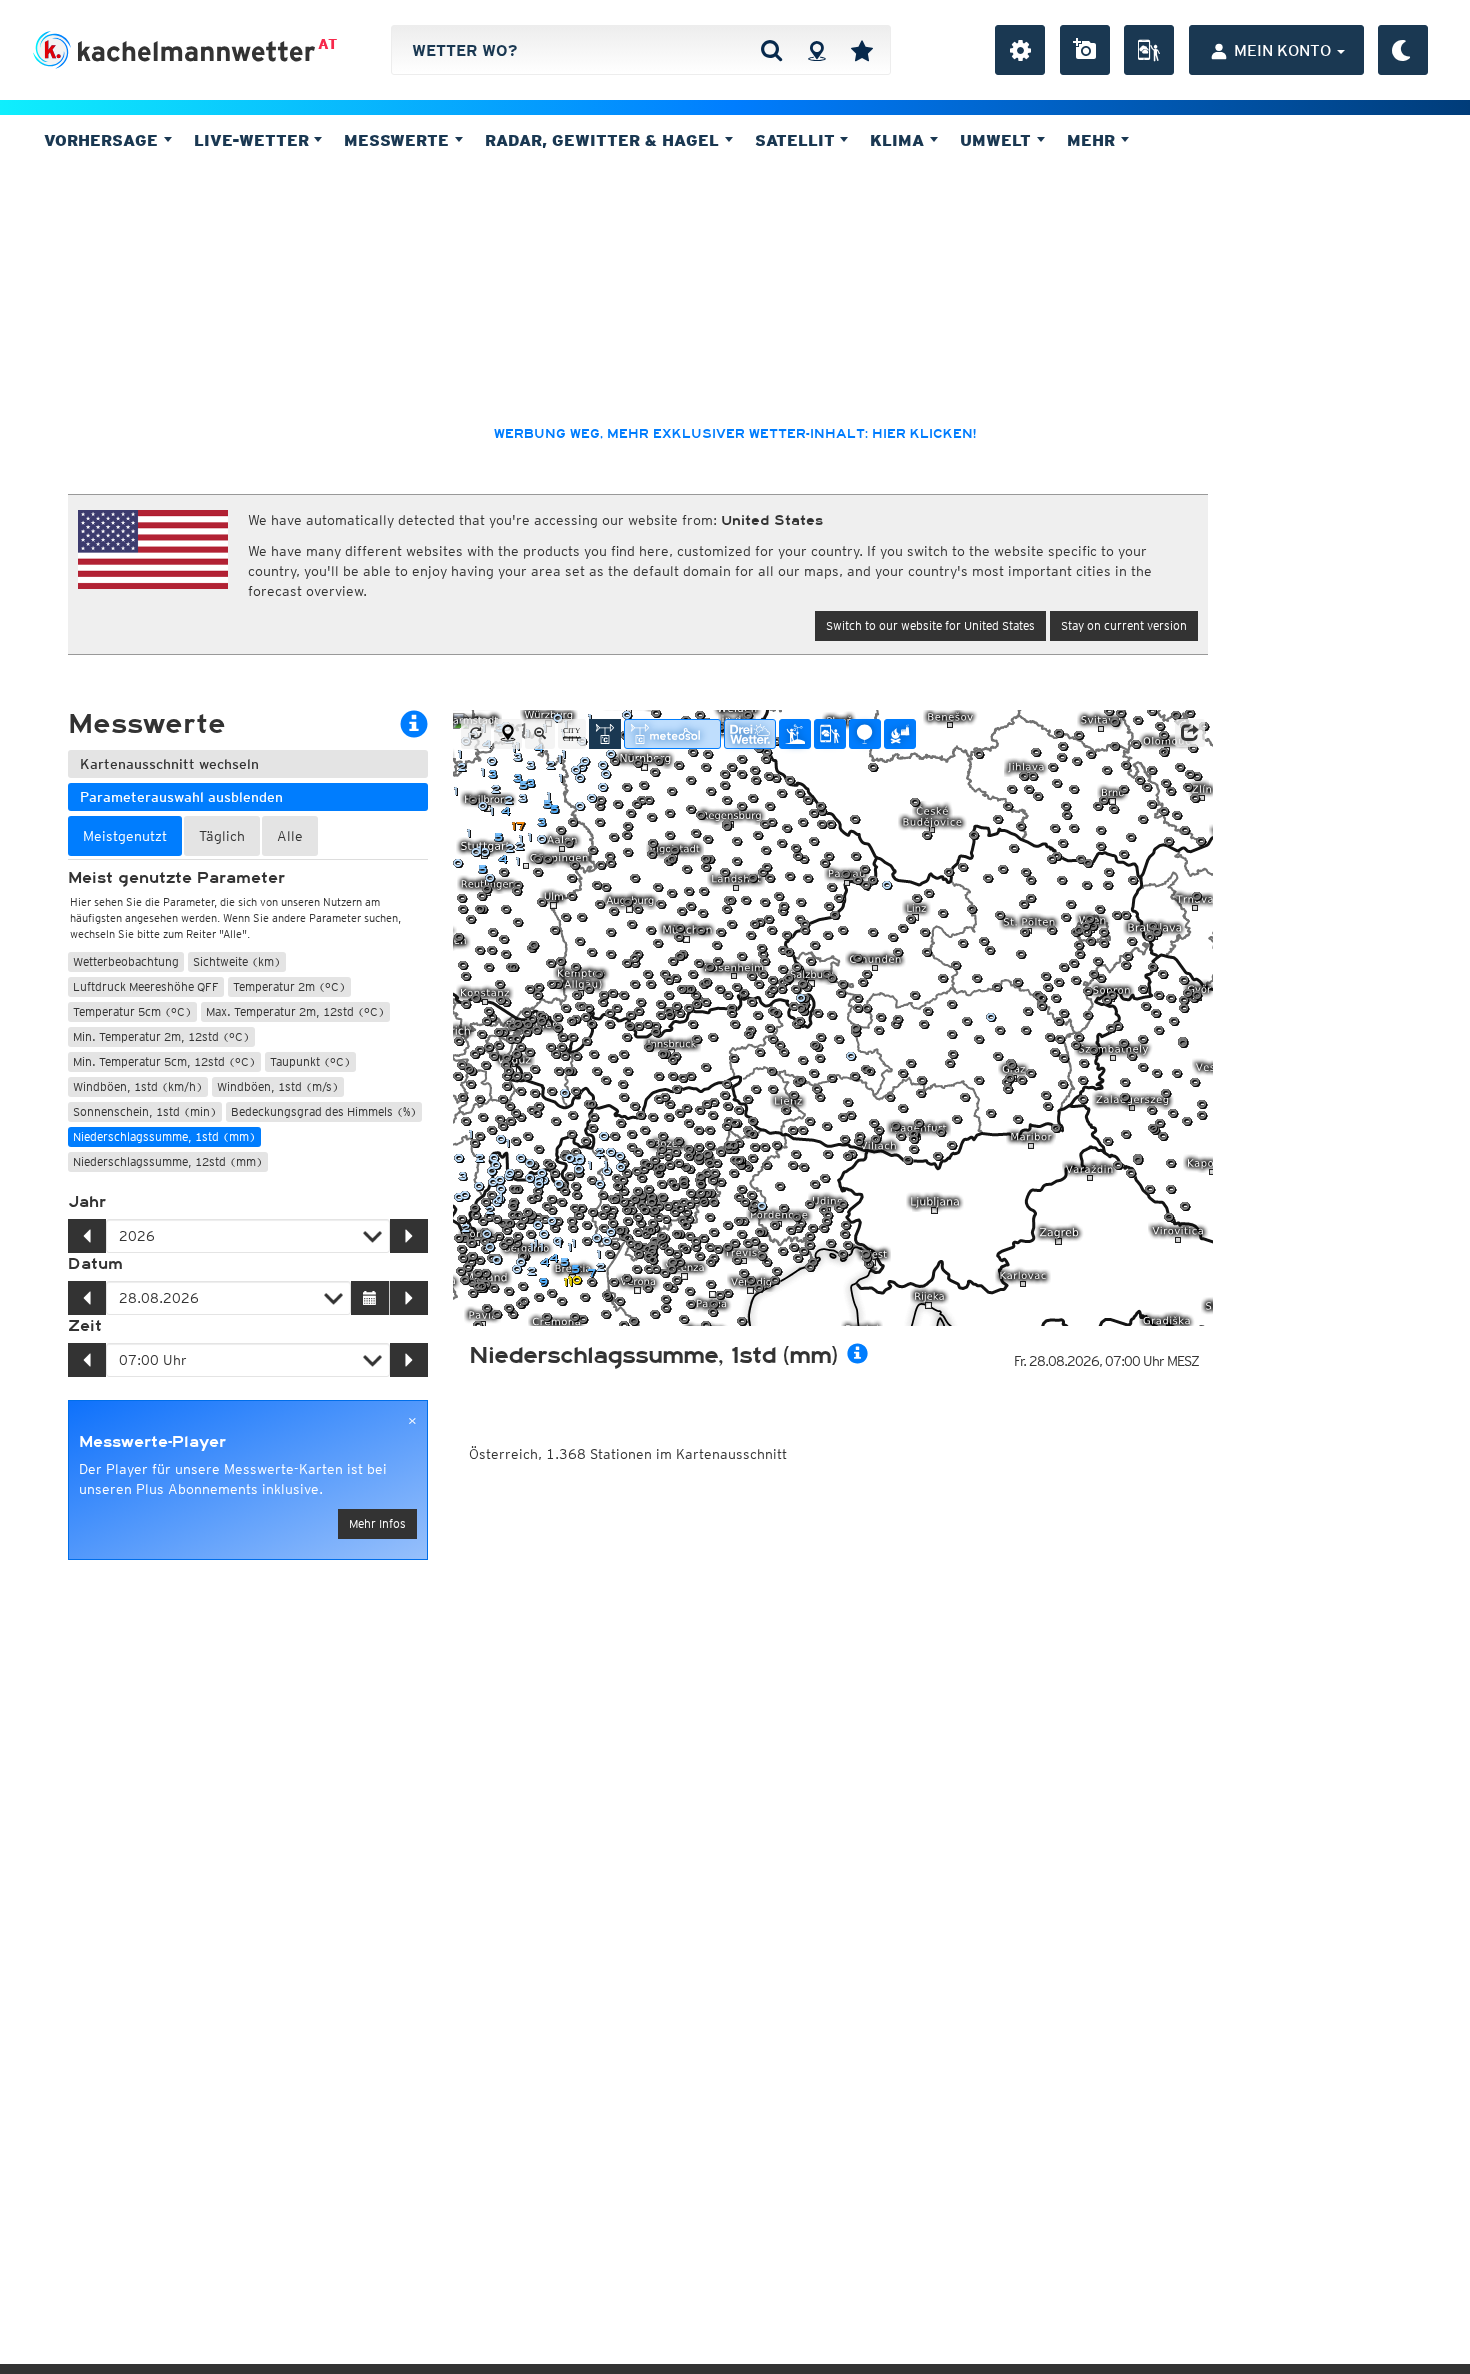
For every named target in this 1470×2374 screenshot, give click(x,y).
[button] (1190, 733)
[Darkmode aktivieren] (1403, 50)
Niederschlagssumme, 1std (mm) (164, 1136)
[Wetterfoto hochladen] (1085, 50)
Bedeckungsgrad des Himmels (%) (324, 1111)
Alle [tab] (290, 836)
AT (327, 44)
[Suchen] (771, 50)
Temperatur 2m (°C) (289, 986)
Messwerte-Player (152, 1442)
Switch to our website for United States (930, 625)
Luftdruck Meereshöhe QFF (146, 986)
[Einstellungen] (1020, 50)
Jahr (87, 1202)
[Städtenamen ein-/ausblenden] (572, 734)
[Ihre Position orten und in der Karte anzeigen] (508, 734)
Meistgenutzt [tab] (125, 836)
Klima (899, 140)
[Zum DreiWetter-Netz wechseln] (750, 734)
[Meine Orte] (862, 50)
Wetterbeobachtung (126, 961)
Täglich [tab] (222, 836)
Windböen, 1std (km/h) (138, 1086)
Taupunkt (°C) (310, 1061)
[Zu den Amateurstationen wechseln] (795, 734)
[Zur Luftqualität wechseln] (900, 734)
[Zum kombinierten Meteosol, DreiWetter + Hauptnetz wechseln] (672, 734)
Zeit (85, 1326)
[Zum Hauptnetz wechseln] (605, 734)
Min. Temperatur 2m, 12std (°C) (161, 1036)
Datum (95, 1264)
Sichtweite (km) (237, 961)
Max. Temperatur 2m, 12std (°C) (295, 1011)
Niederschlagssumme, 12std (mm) (168, 1161)
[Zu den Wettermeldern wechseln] (830, 734)
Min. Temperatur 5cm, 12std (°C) (164, 1061)
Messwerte (399, 140)
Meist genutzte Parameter (176, 878)
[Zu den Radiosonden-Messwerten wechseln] (865, 734)
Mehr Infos (377, 1523)
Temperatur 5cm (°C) (132, 1011)
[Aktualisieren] (476, 734)
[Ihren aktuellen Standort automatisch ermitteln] (816, 50)
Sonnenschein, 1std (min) (145, 1111)
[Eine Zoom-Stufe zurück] (540, 734)
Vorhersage (103, 140)
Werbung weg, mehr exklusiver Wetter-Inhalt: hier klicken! (735, 434)
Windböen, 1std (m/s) (278, 1086)
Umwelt (998, 140)
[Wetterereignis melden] (1149, 50)
